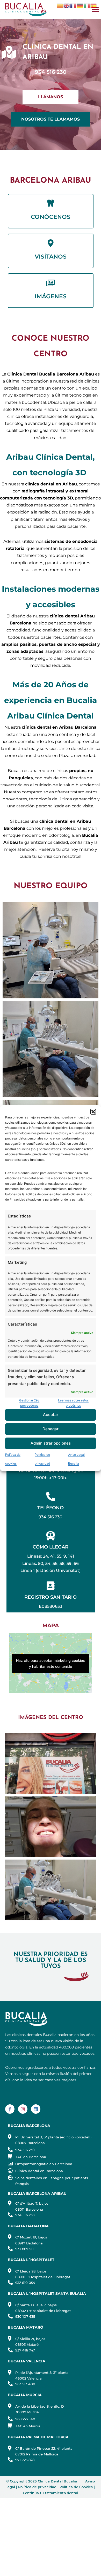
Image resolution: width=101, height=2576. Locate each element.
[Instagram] (23, 2109)
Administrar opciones (51, 1443)
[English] (67, 5)
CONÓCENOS (51, 217)
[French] (74, 5)
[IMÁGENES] (51, 283)
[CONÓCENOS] (51, 203)
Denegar (51, 1429)
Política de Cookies (76, 2487)
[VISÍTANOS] (51, 243)
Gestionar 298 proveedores (29, 1403)
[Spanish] (94, 5)
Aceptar (51, 1415)
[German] (80, 5)
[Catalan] (60, 5)
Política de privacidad (37, 2487)
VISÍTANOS (51, 257)
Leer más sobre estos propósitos (73, 1403)
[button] (93, 1111)
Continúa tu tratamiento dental (51, 2493)
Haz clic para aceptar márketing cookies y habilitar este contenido (51, 1663)
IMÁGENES (51, 296)
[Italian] (87, 5)
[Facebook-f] (10, 2109)
